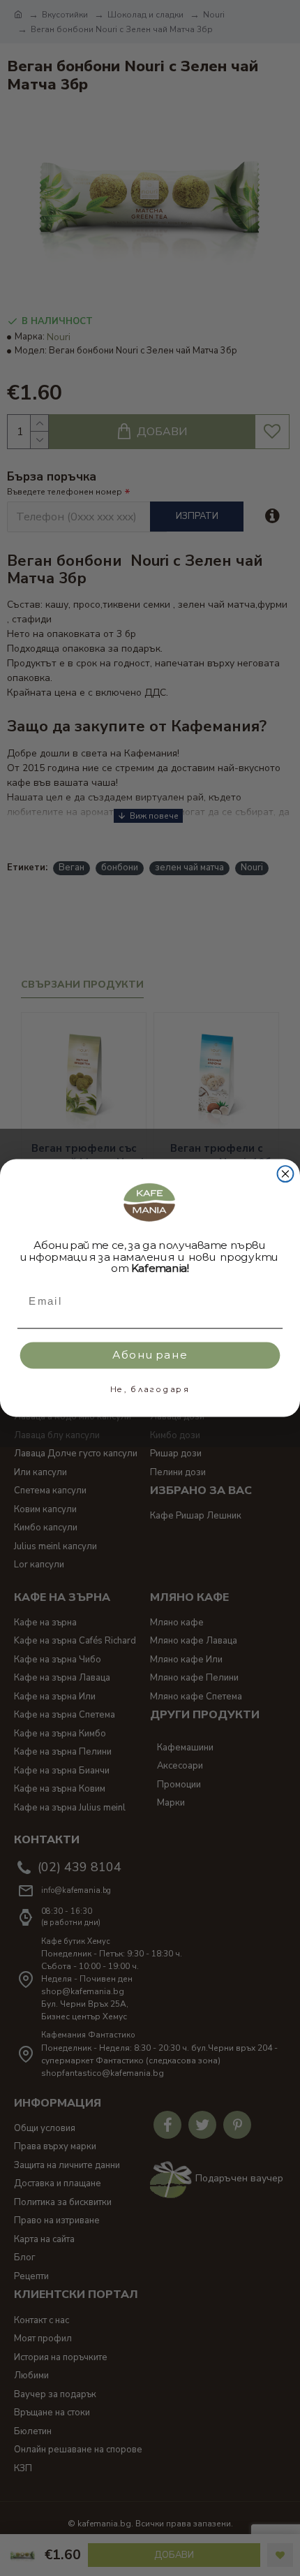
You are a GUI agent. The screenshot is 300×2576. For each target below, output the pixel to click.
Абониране (150, 1355)
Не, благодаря (150, 1389)
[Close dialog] (286, 1174)
